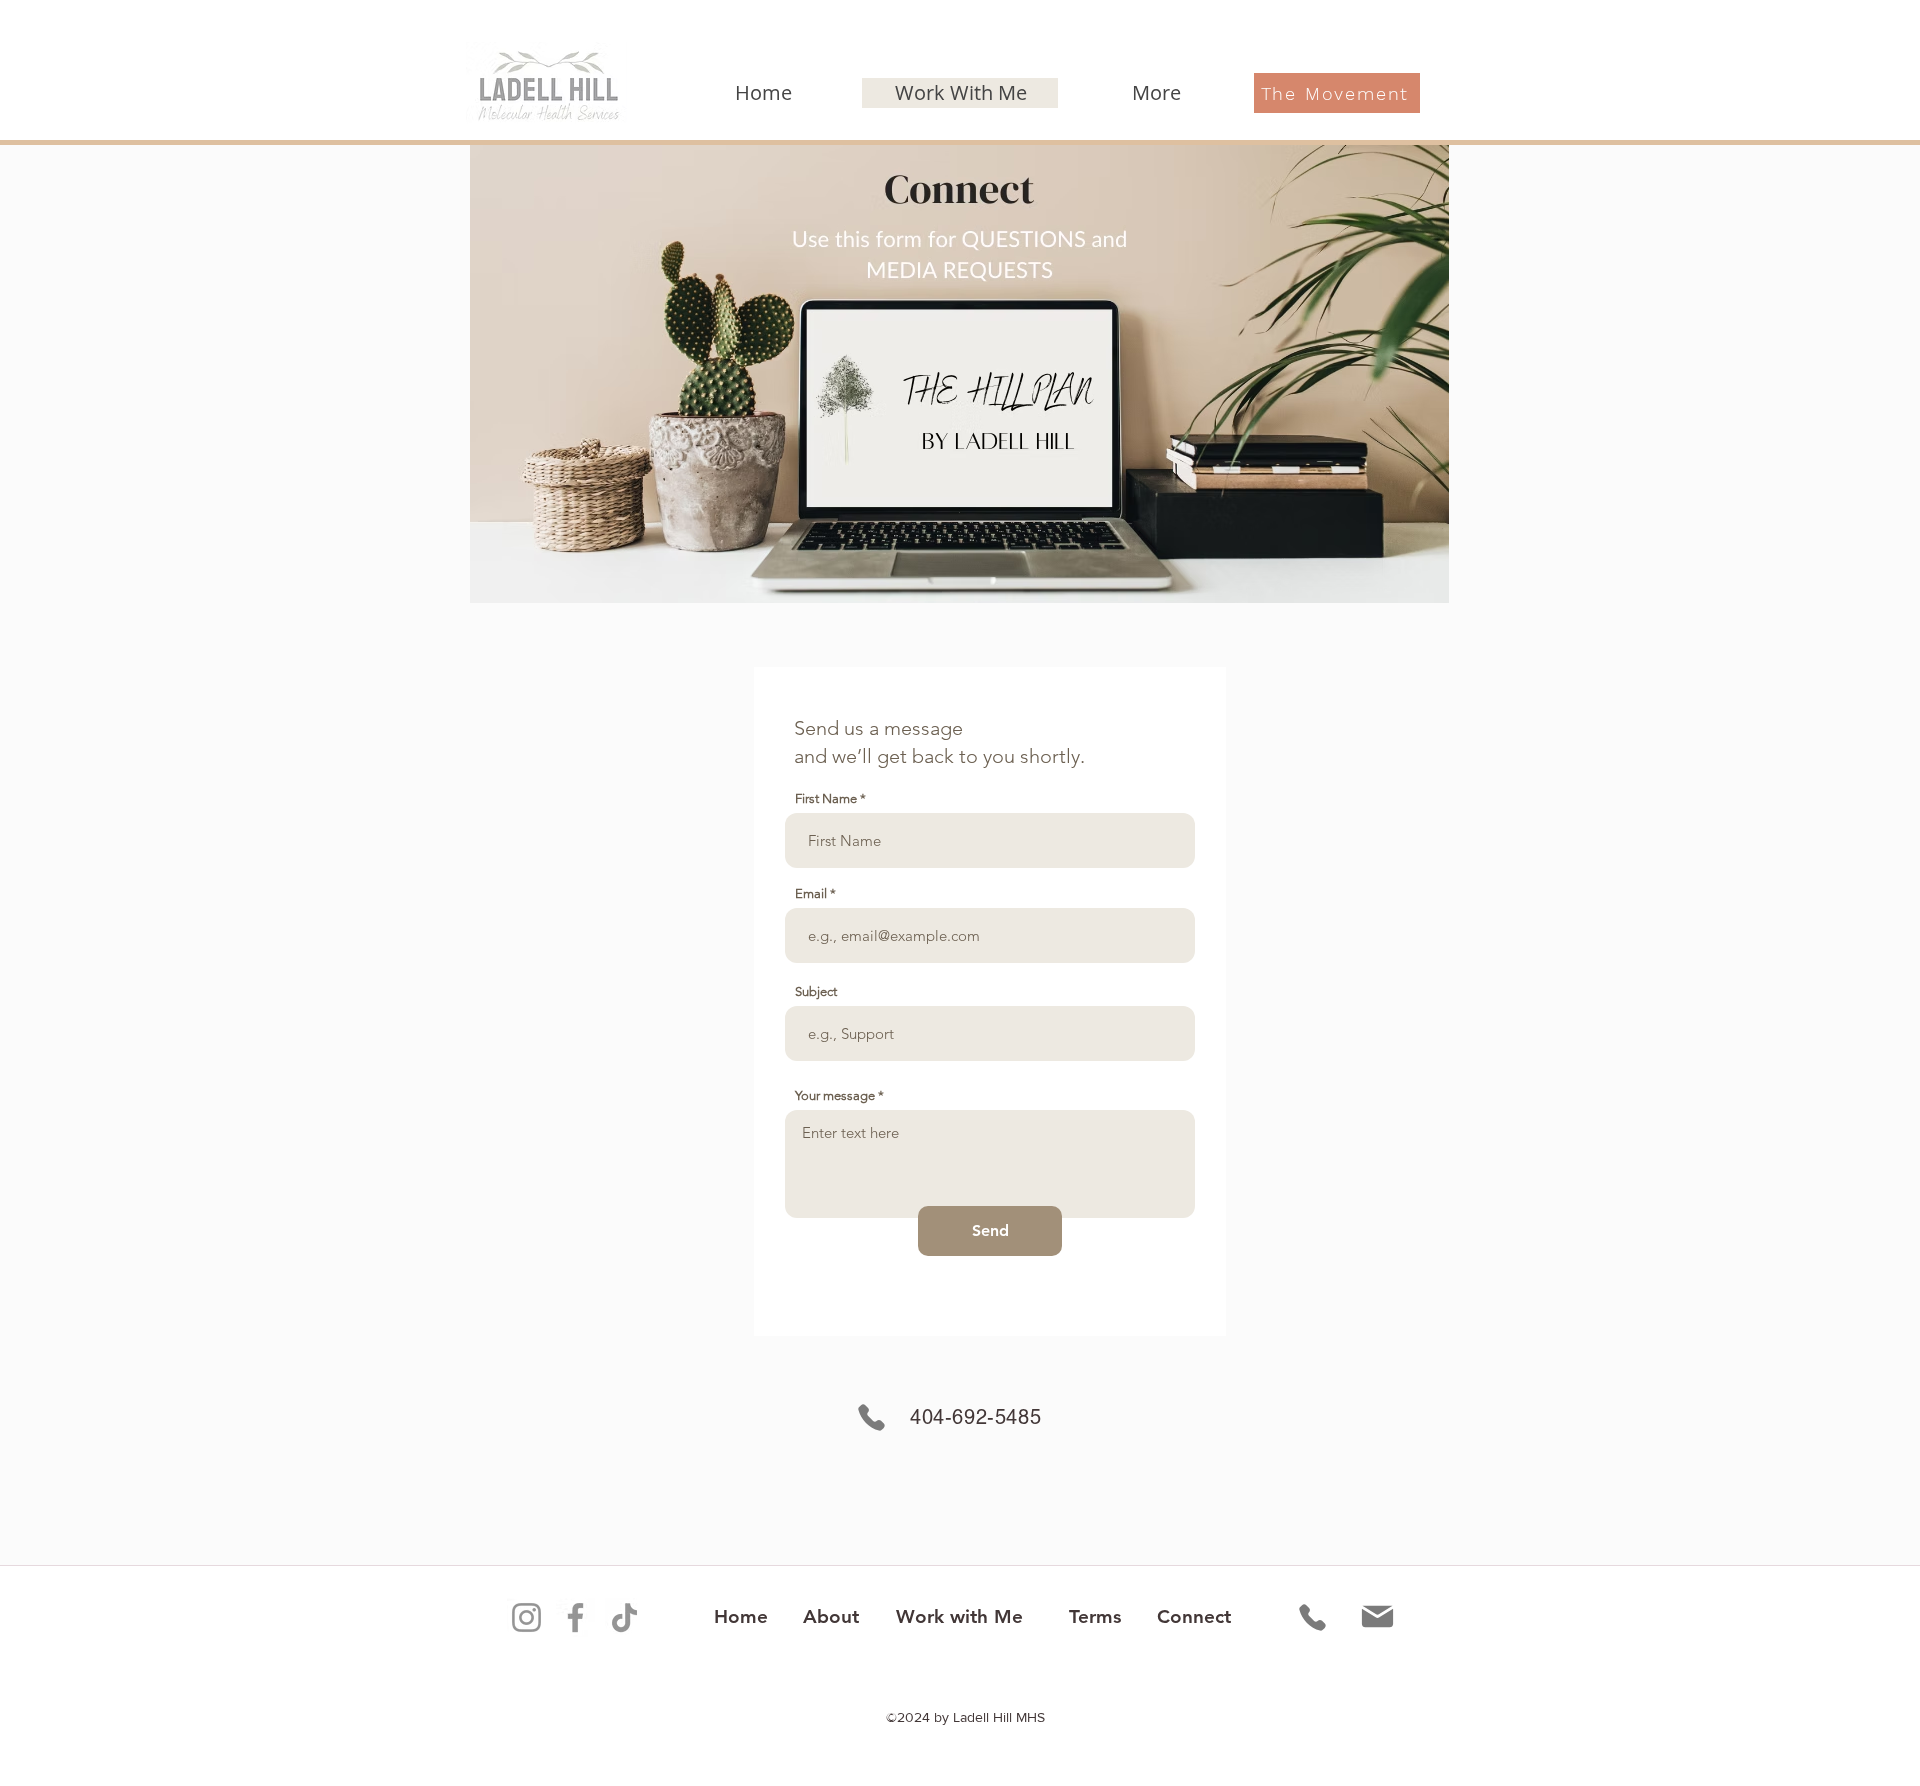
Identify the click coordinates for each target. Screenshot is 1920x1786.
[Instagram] (526, 1617)
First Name (826, 798)
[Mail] (1377, 1617)
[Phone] (871, 1417)
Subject (816, 991)
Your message (835, 1095)
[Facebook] (575, 1617)
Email (811, 893)
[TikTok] (624, 1617)
